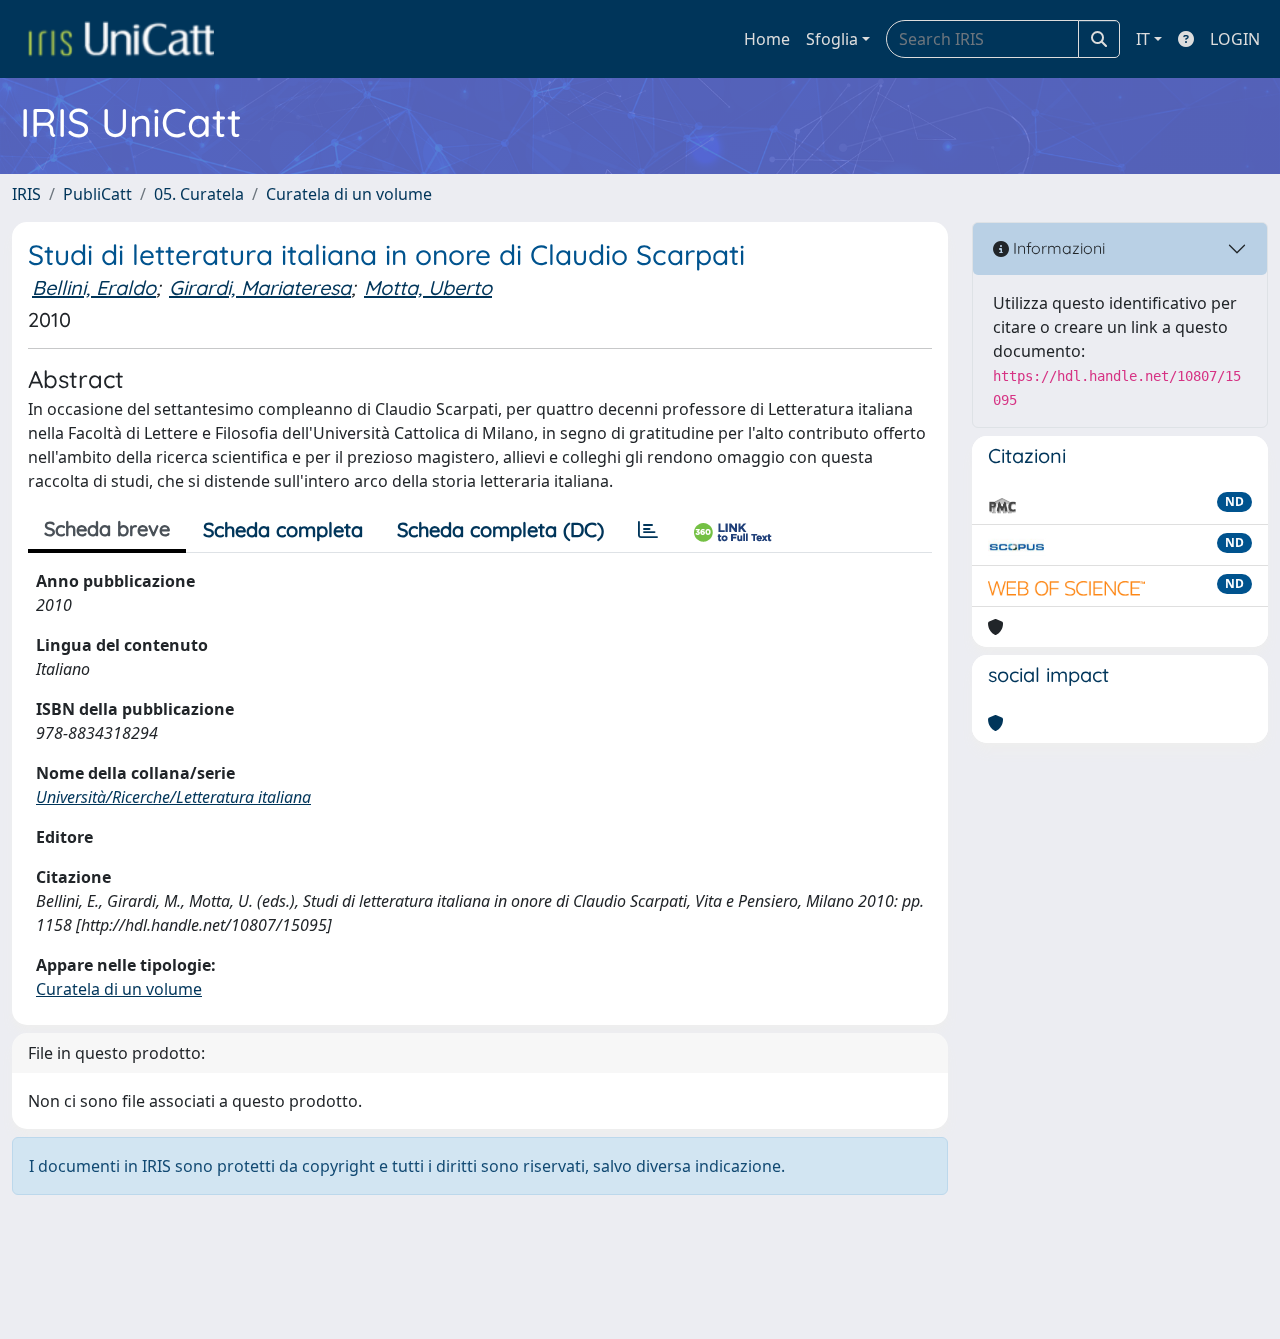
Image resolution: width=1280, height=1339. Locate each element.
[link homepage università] (121, 39)
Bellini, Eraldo (94, 287)
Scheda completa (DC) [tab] (500, 529)
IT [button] (1143, 39)
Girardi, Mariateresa (260, 287)
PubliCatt (97, 194)
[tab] (648, 530)
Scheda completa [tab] (283, 529)
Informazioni (1057, 248)
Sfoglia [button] (832, 39)
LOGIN (1235, 39)
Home (767, 39)
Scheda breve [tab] (107, 528)
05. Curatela (199, 194)
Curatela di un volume (349, 194)
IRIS (26, 194)
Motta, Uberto (428, 287)
